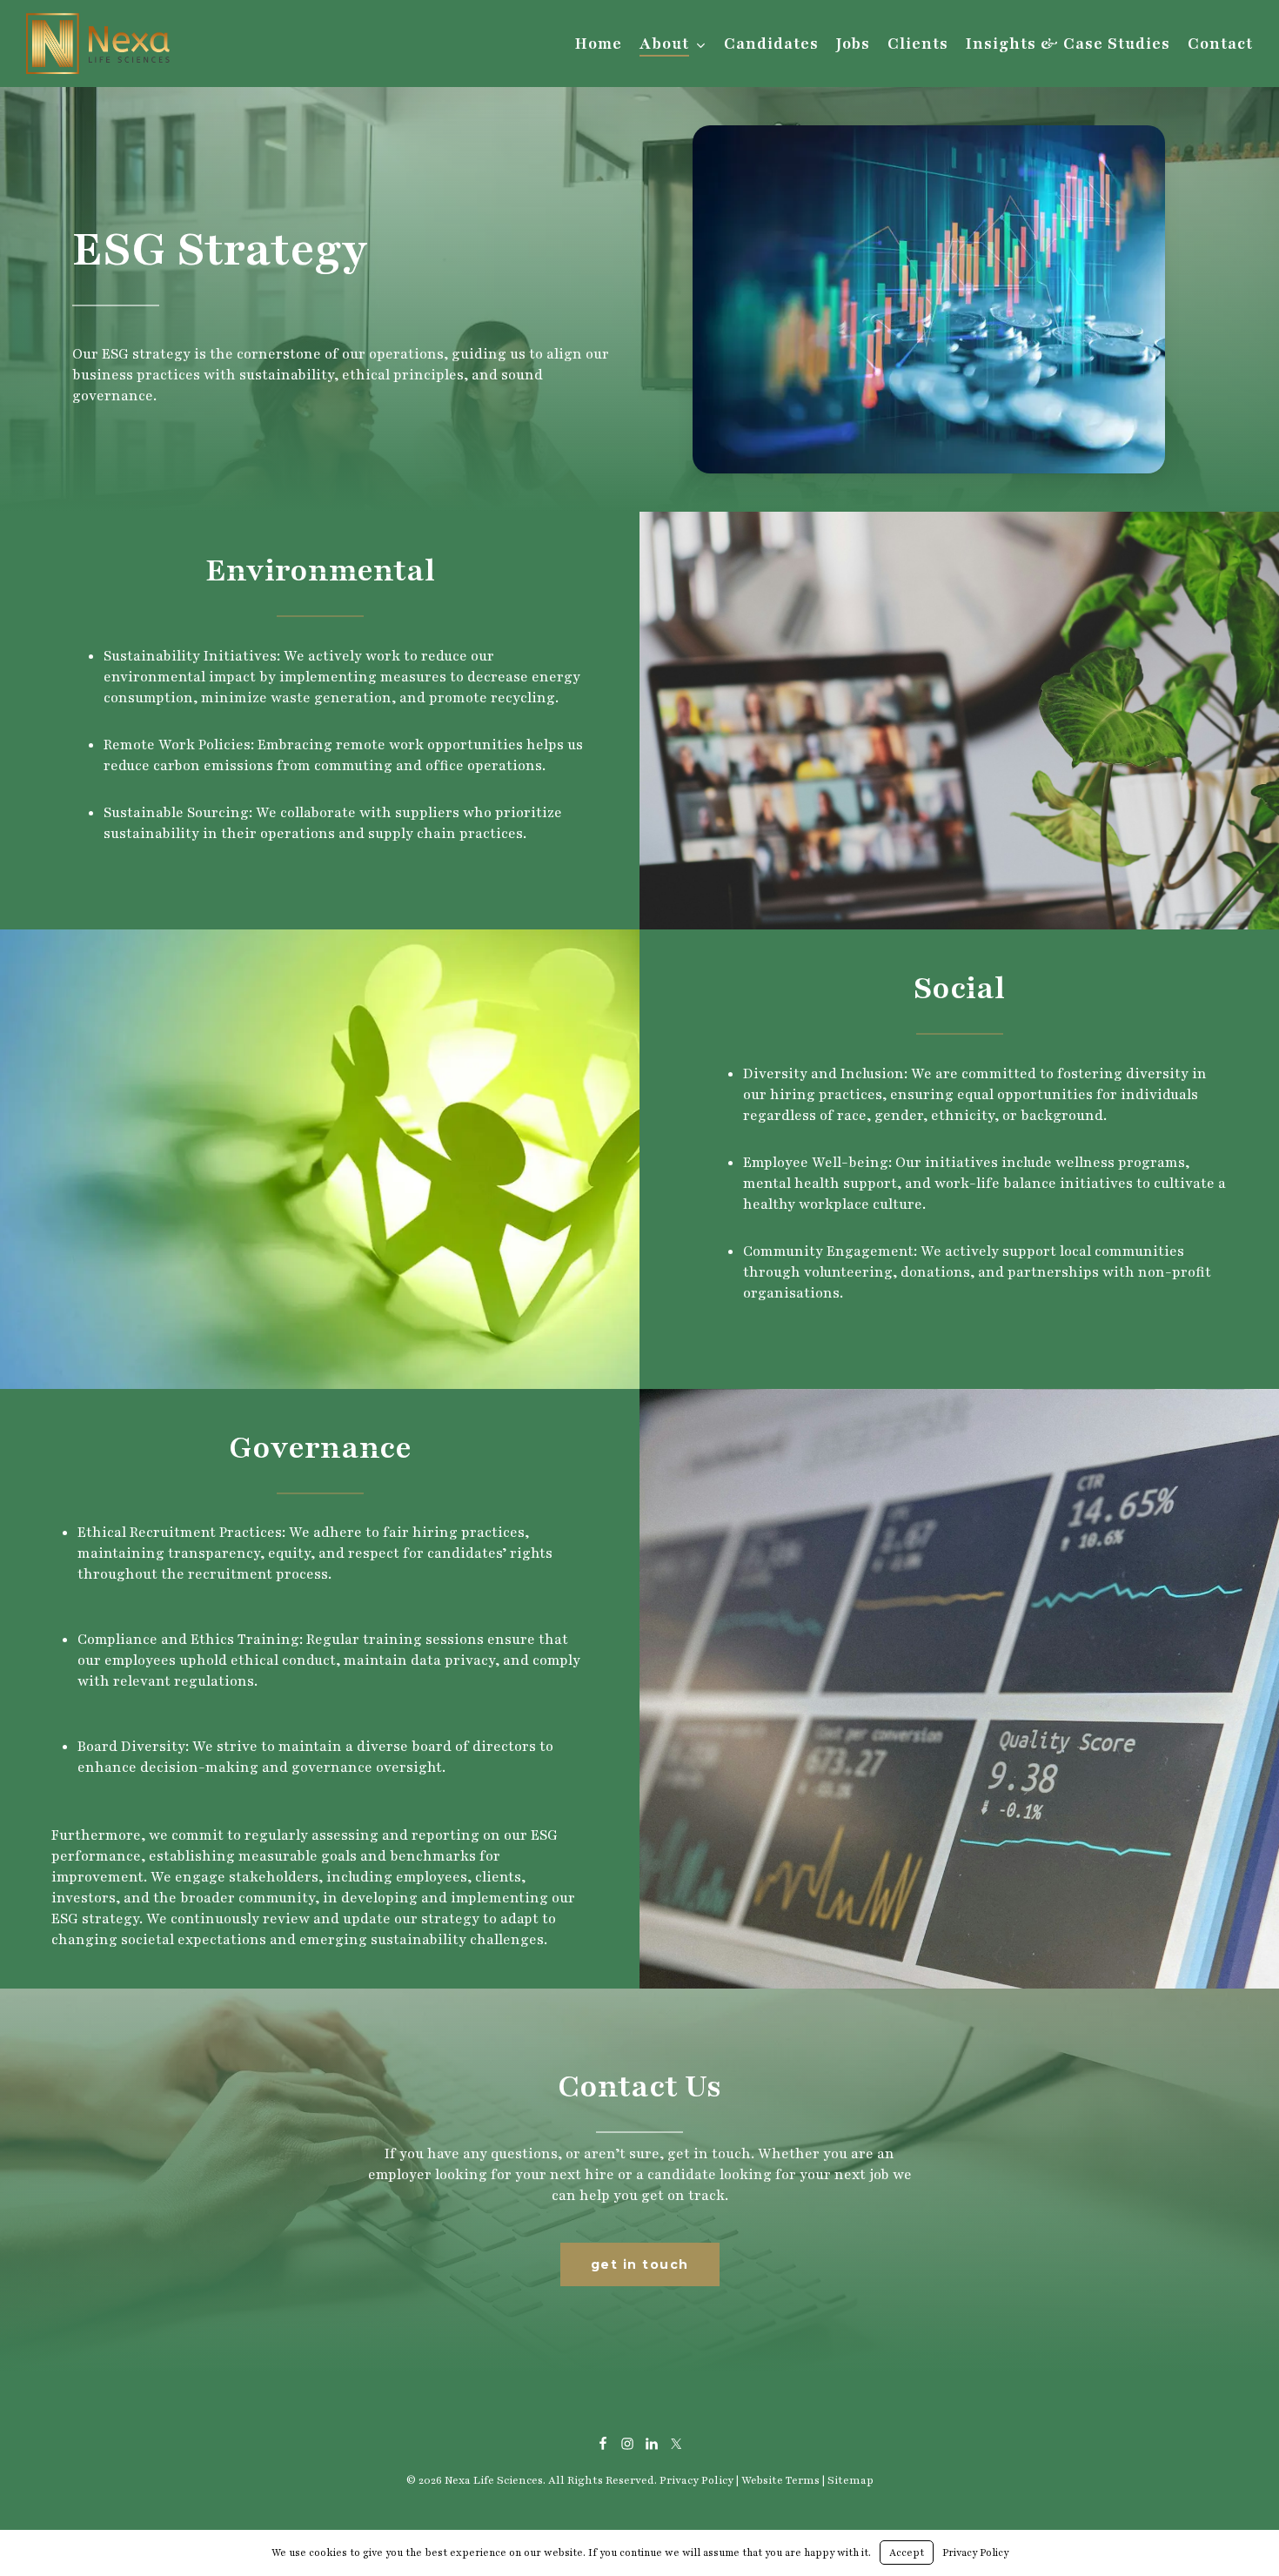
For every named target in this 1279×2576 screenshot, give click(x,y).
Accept (907, 2553)
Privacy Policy (696, 2480)
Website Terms (780, 2480)
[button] (640, 2264)
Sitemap (850, 2480)
